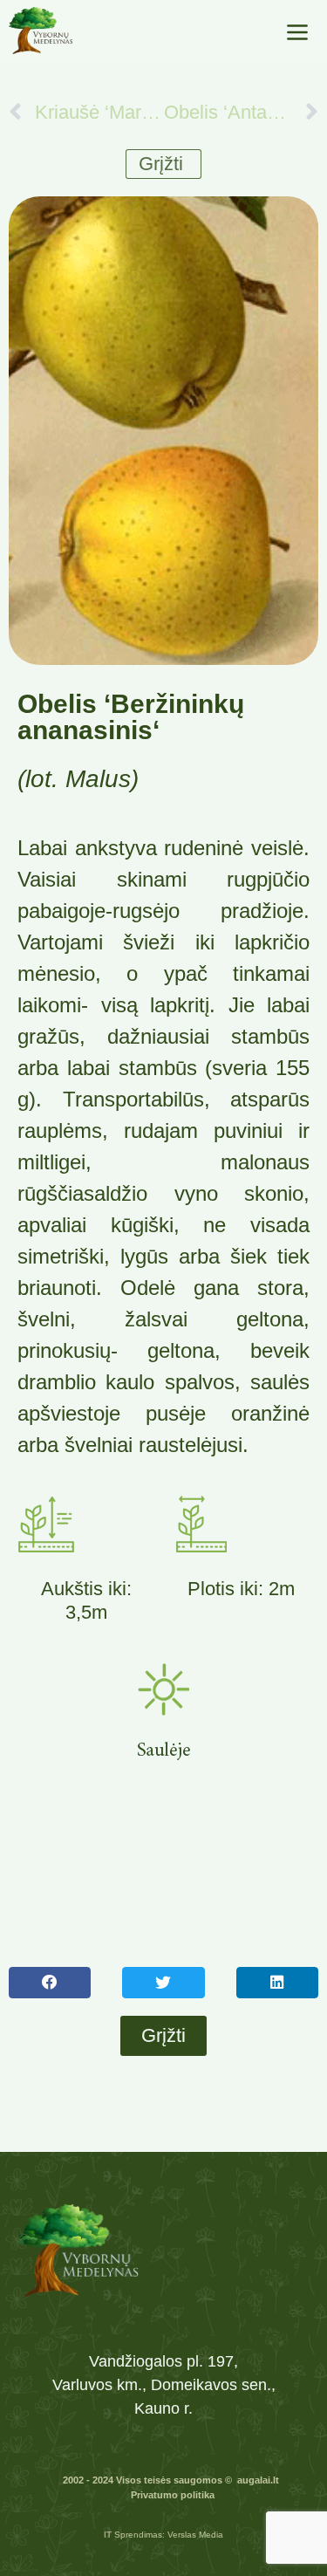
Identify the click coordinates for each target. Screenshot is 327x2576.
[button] (50, 1983)
